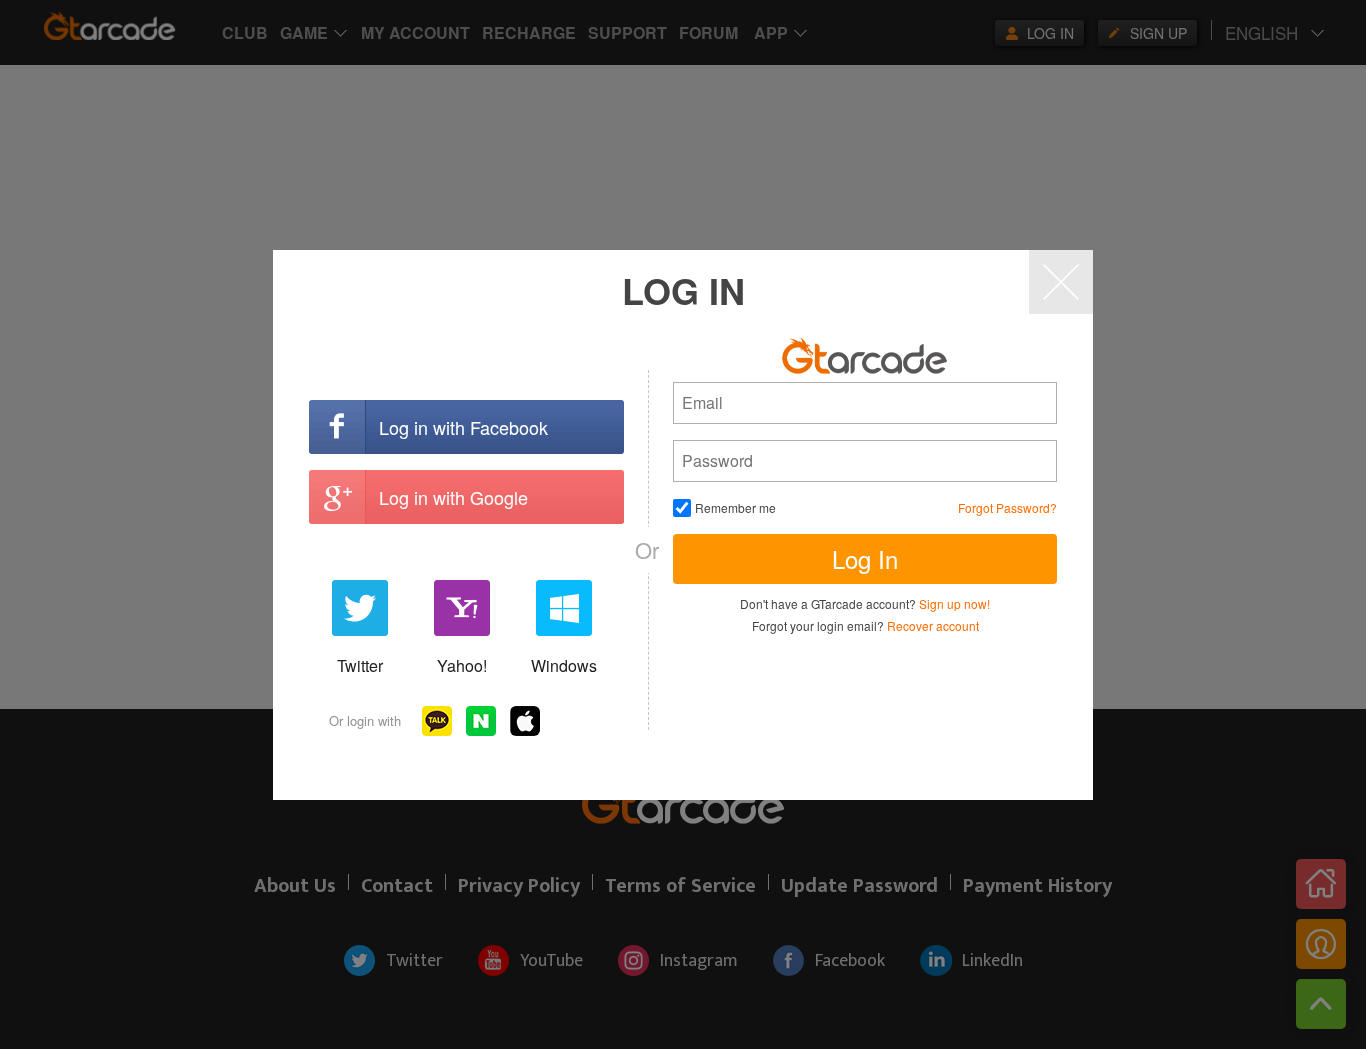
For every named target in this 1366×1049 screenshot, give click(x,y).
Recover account (933, 625)
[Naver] (481, 721)
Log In (865, 558)
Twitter (360, 665)
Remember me (735, 507)
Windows (564, 665)
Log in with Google (453, 497)
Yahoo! (462, 665)
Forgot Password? (1007, 507)
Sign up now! (954, 603)
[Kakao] (437, 721)
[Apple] (525, 721)
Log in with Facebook (463, 427)
